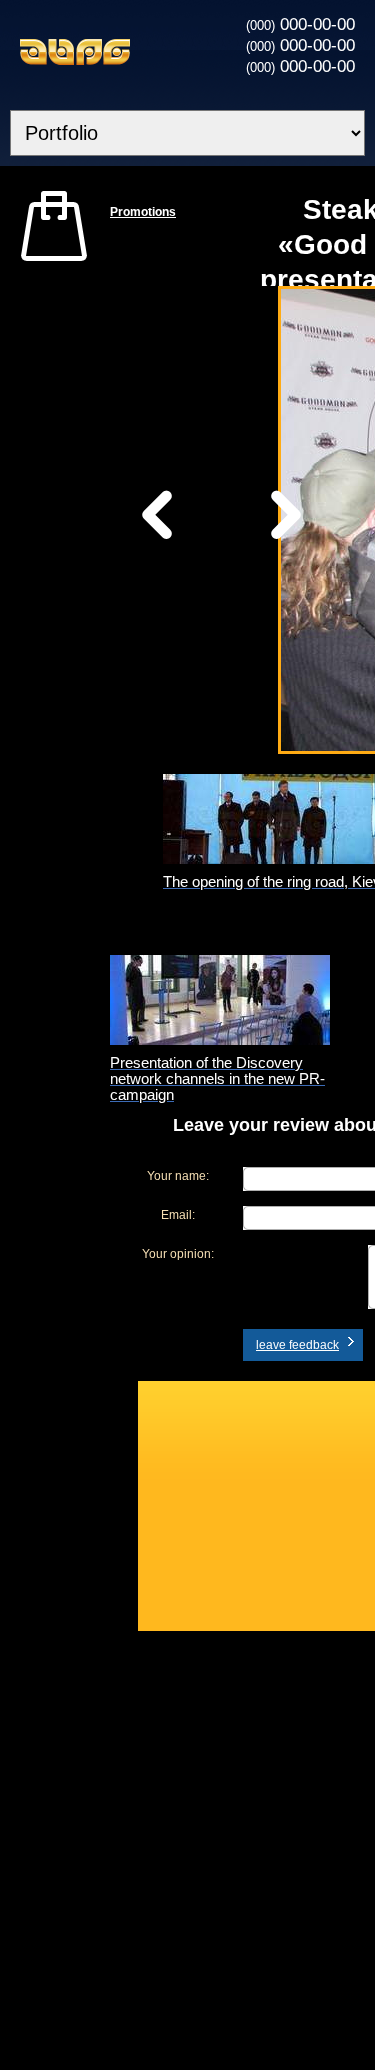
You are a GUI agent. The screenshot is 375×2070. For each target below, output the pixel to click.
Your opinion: (178, 1254)
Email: (178, 1215)
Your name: (178, 1176)
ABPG (75, 52)
